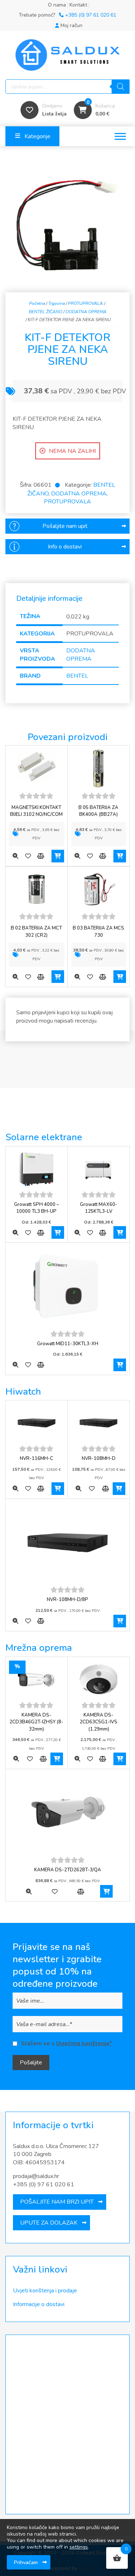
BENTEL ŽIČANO (46, 312)
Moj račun (71, 25)
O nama (57, 5)
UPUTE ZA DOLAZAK (49, 2223)
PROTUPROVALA (85, 303)
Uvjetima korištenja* (84, 2043)
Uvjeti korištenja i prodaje (45, 2291)
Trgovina (57, 303)
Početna (37, 303)
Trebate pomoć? (67, 15)
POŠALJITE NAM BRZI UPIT (57, 2202)
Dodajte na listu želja (28, 856)
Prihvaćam (26, 2562)
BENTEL (77, 676)
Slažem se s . (67, 2043)
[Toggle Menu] (120, 136)
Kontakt (78, 5)
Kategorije (37, 136)
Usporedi (40, 856)
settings (79, 2547)
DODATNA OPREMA (86, 312)
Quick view (15, 856)
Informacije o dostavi (39, 2304)
